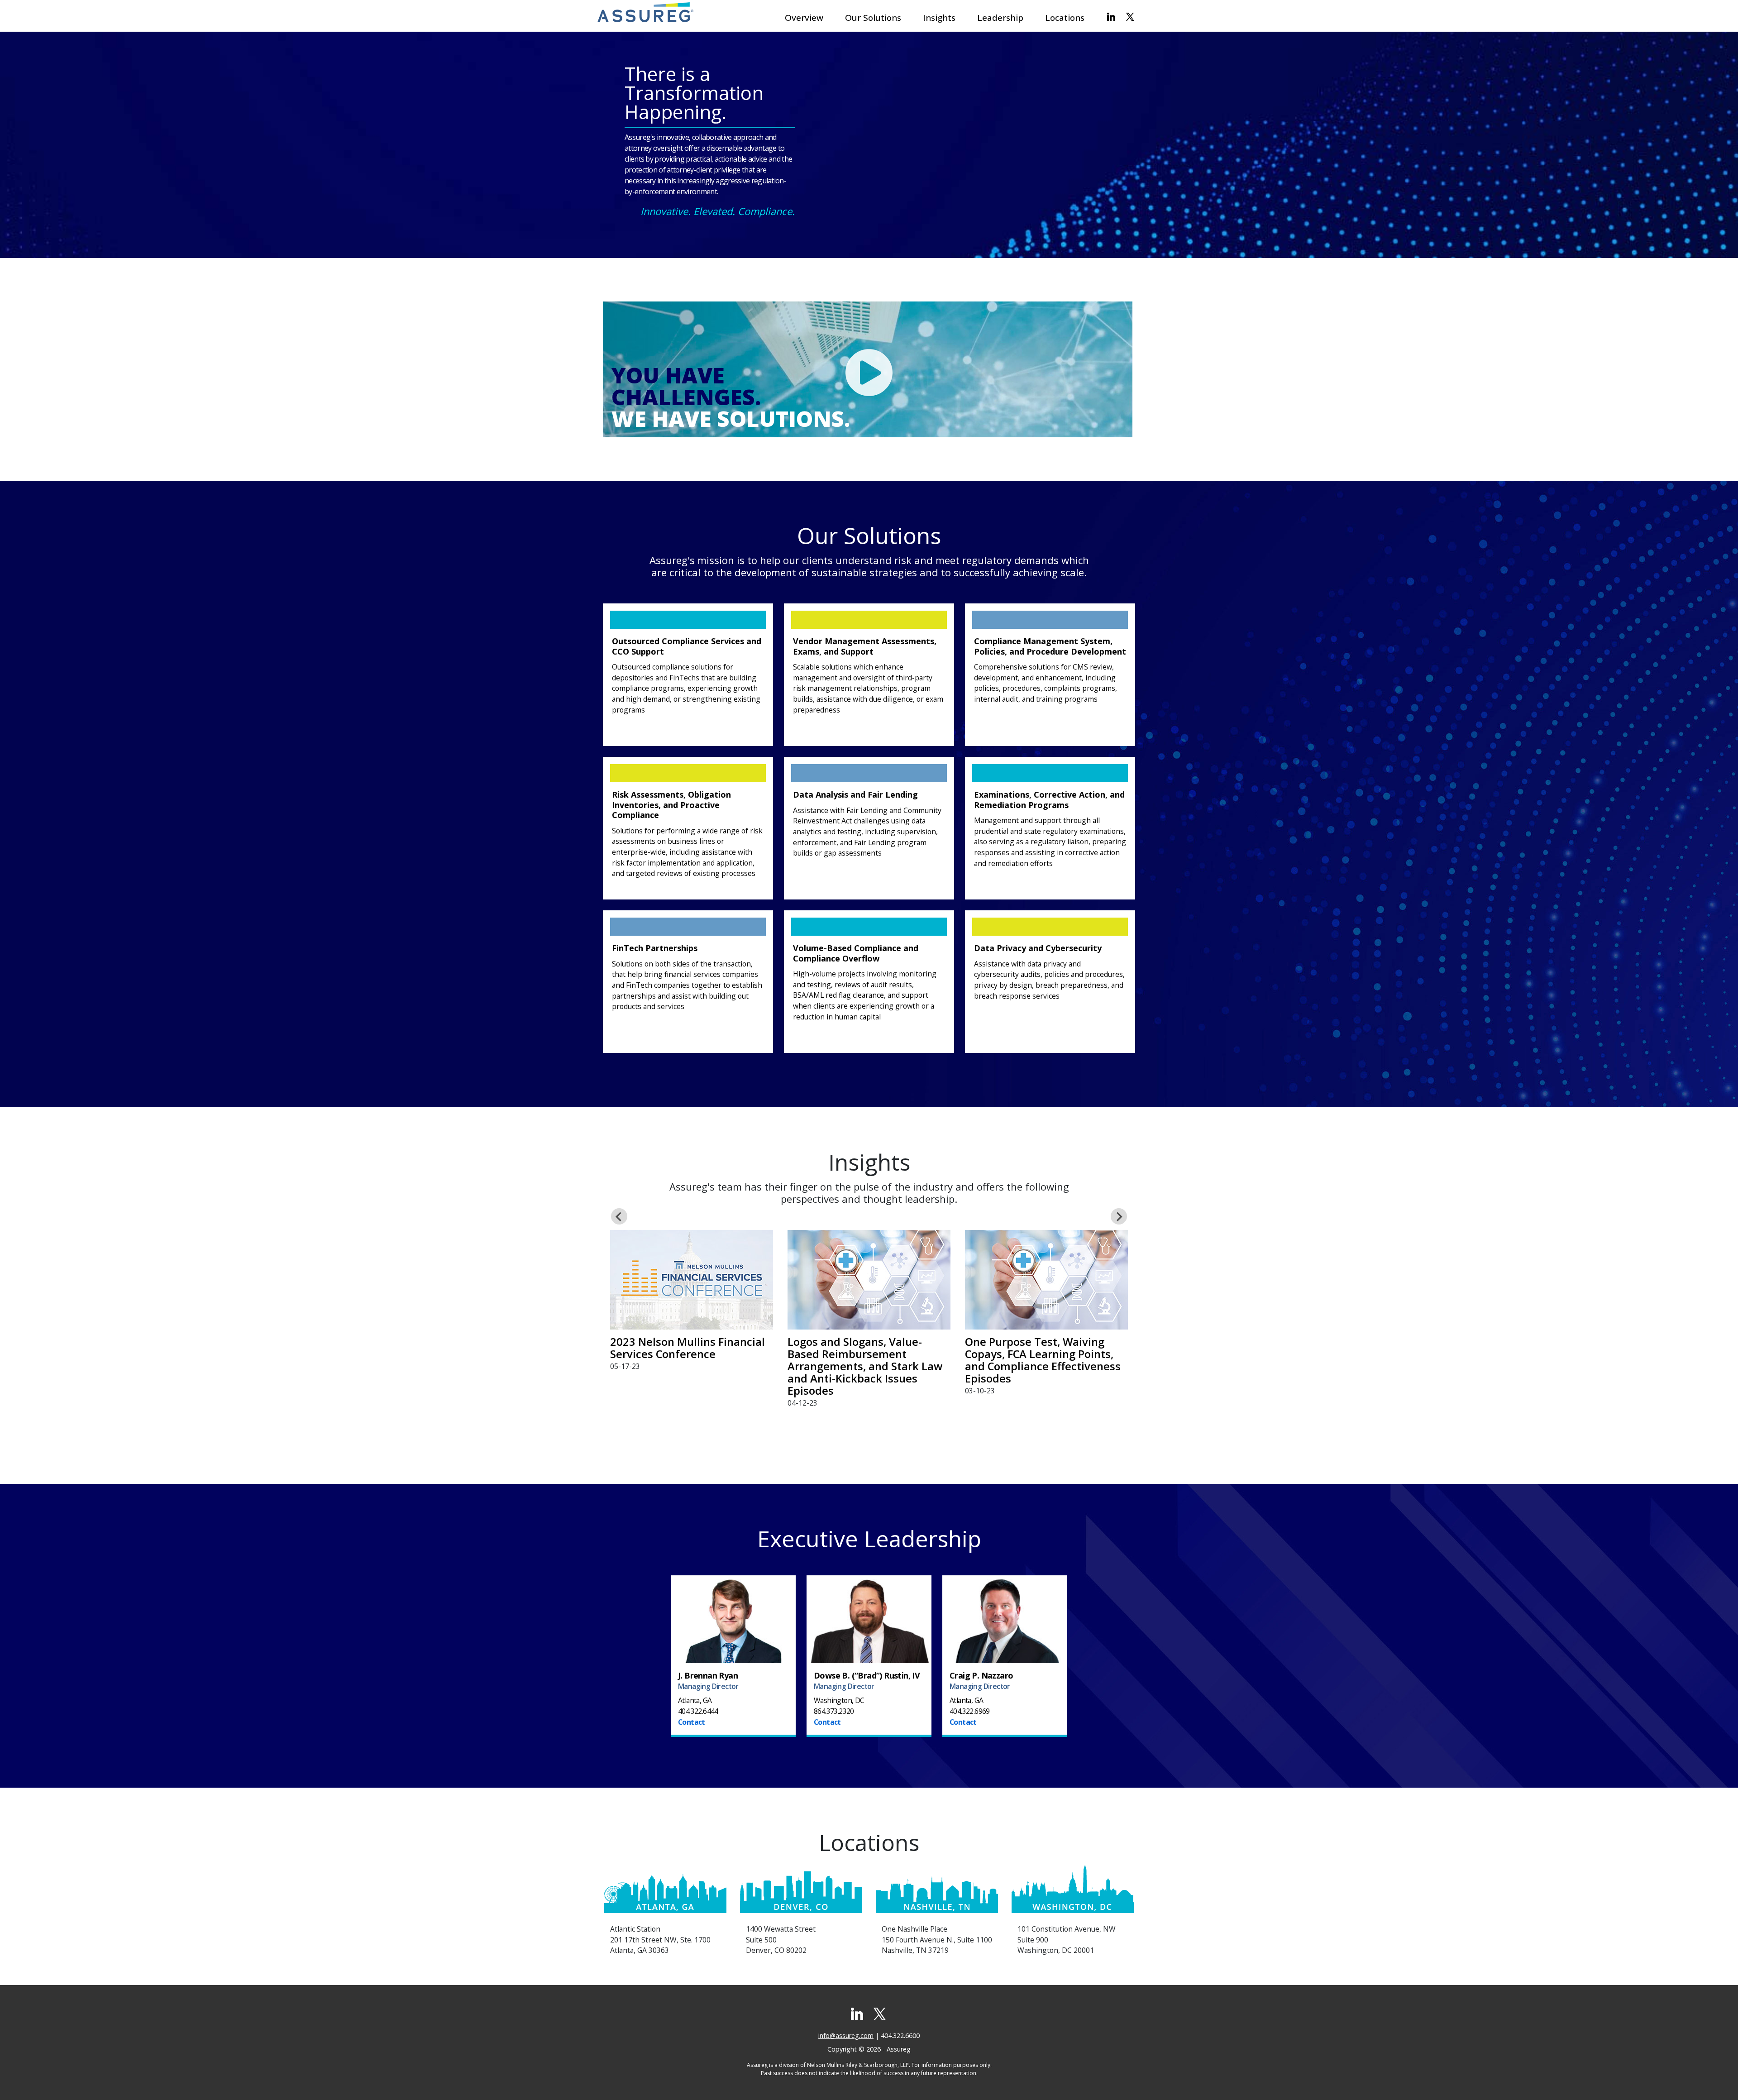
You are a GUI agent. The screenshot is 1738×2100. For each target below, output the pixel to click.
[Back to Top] (1718, 2080)
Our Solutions (873, 18)
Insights (939, 18)
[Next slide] (1119, 1216)
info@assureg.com (846, 2035)
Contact (692, 1722)
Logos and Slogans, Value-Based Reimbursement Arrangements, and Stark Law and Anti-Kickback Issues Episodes (865, 1366)
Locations (1065, 18)
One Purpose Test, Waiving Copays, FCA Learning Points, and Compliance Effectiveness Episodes (1043, 1360)
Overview (804, 18)
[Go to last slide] (619, 1216)
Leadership (1000, 18)
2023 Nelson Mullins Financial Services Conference (688, 1348)
